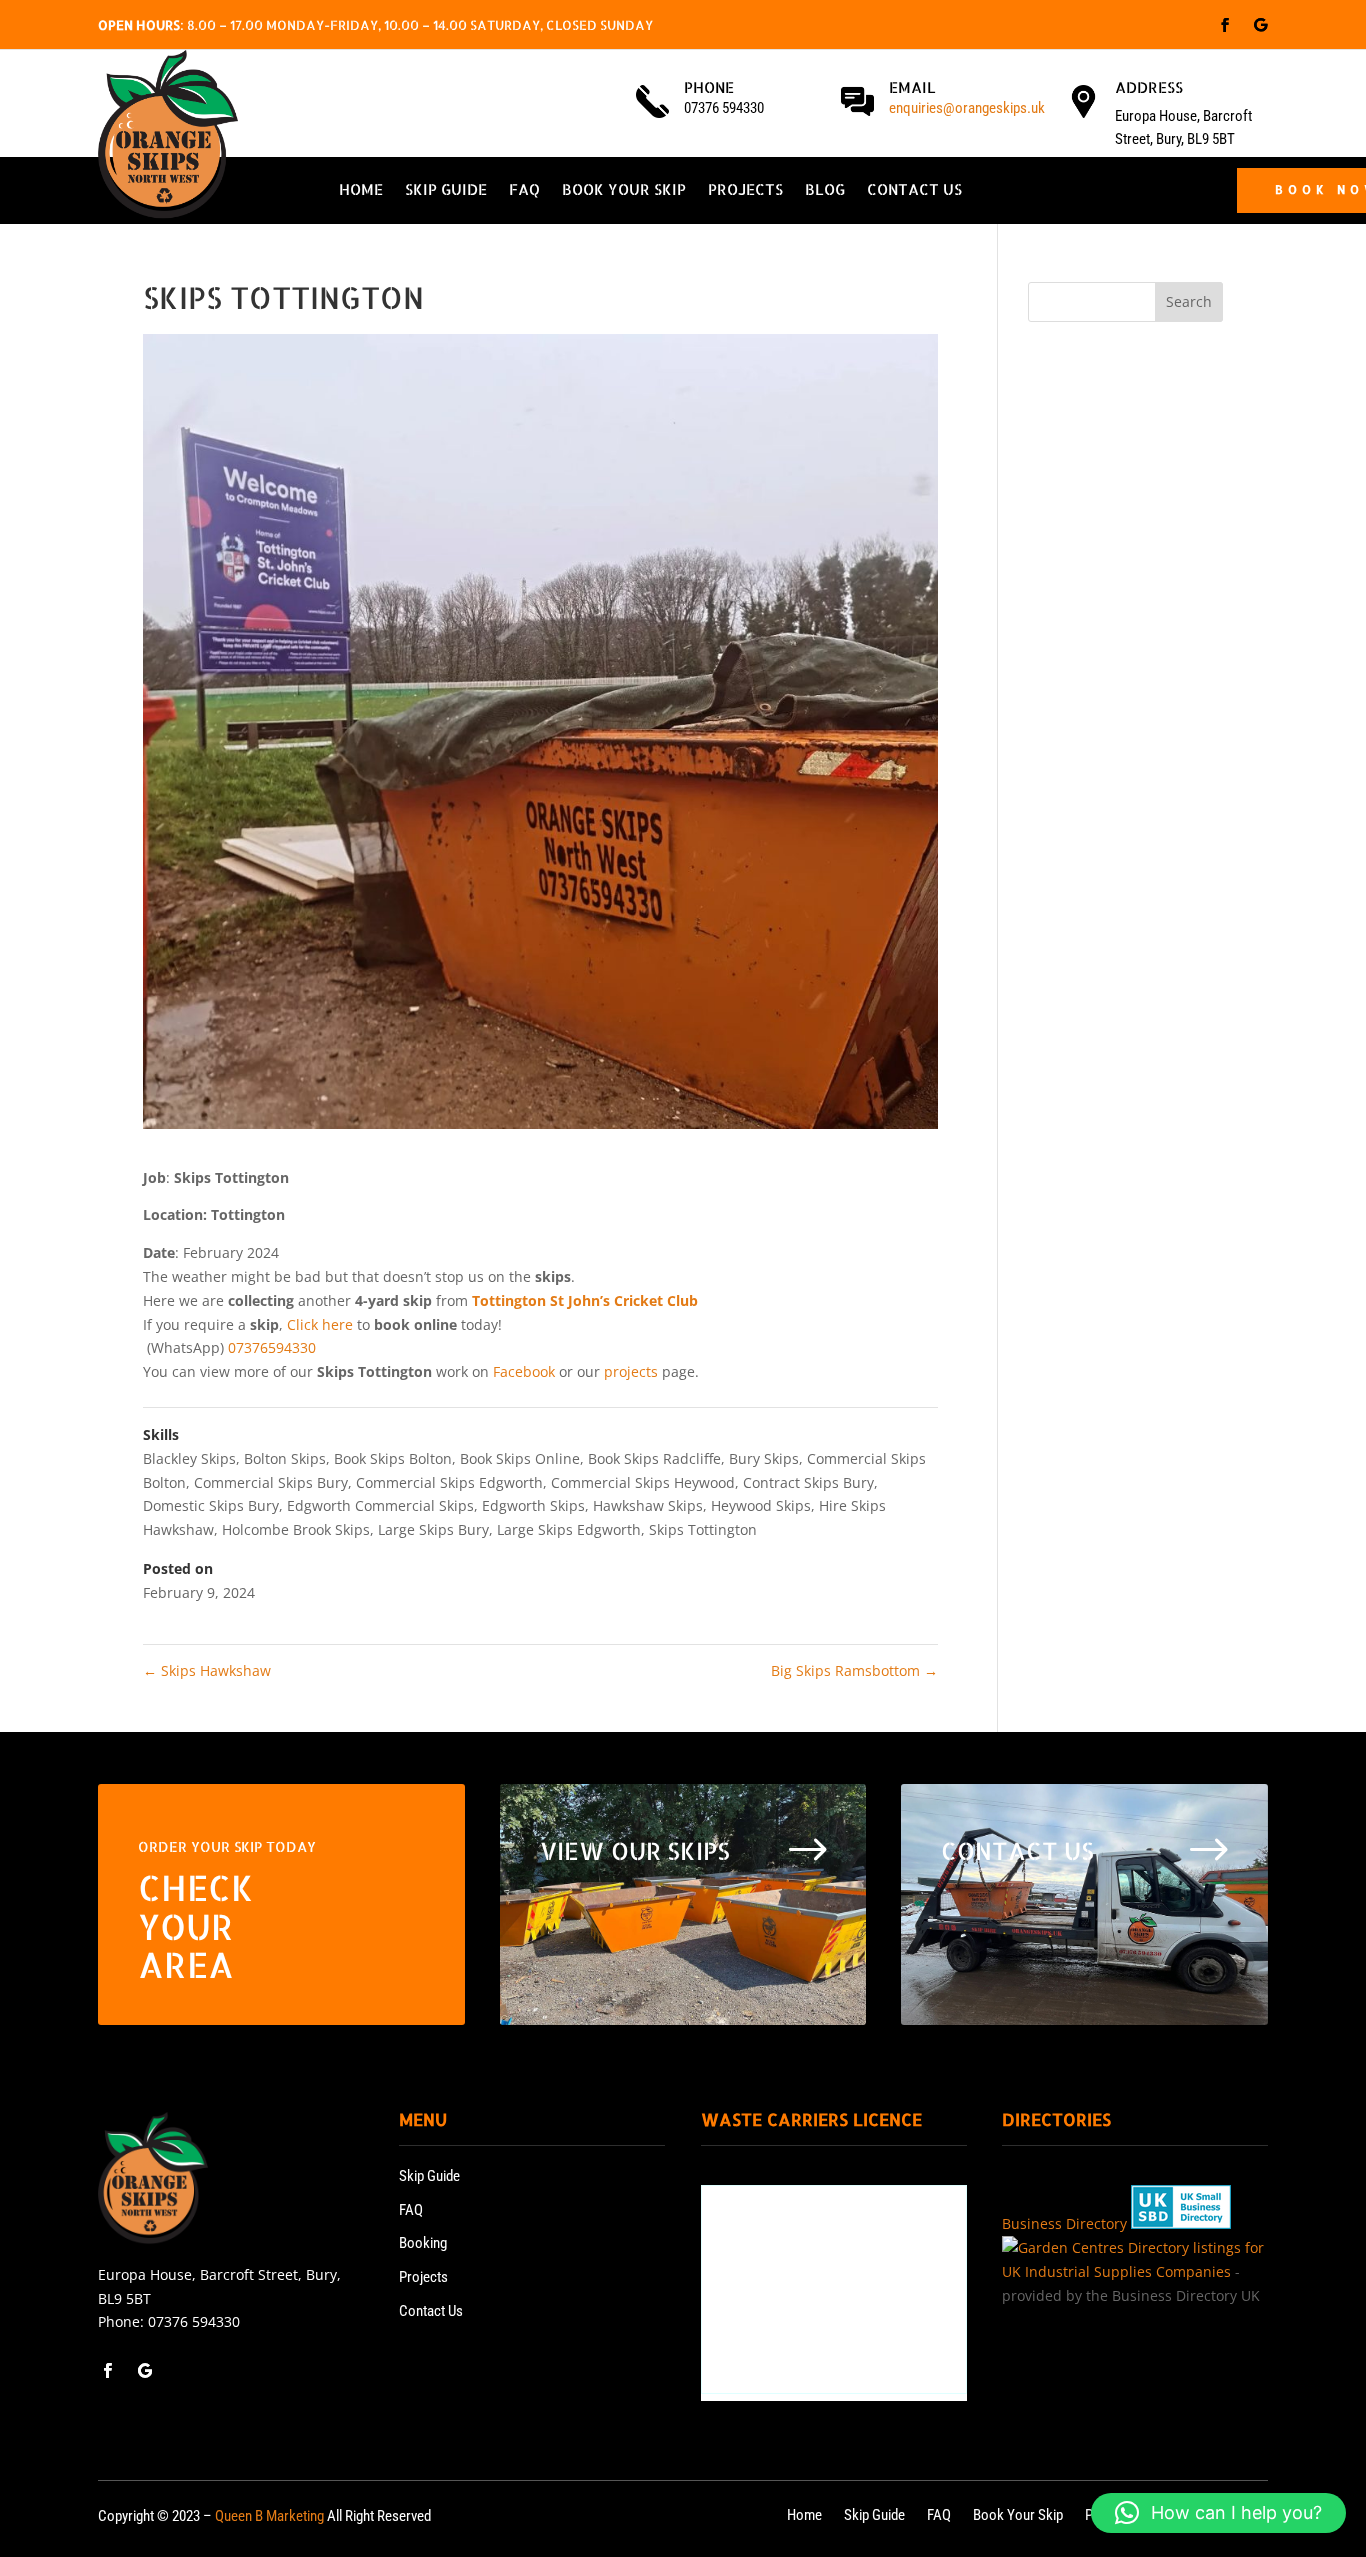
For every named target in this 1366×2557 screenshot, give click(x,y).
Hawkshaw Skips (648, 1505)
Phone (709, 87)
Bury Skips (764, 1458)
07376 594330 (194, 2321)
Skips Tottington (703, 1529)
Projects (745, 191)
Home (361, 191)
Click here (320, 1324)
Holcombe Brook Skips (296, 1529)
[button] (1218, 2513)
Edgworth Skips (533, 1505)
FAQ (524, 191)
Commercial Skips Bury (271, 1482)
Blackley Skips (189, 1458)
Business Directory (1064, 2223)
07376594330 (272, 1347)
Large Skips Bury (433, 1529)
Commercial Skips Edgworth (449, 1482)
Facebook (524, 1371)
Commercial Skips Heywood (643, 1482)
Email (912, 87)
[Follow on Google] (1261, 25)
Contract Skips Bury (808, 1482)
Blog (825, 191)
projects (631, 1371)
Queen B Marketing (269, 2516)
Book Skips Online (520, 1458)
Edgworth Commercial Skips (380, 1505)
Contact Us (914, 191)
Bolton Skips (285, 1458)
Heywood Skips (761, 1505)
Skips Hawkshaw (207, 1670)
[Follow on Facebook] (1225, 25)
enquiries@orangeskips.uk (967, 108)
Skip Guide (446, 191)
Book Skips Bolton (393, 1458)
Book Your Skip (624, 191)
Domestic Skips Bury (211, 1505)
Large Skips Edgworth (569, 1529)
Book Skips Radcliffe (654, 1458)
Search (1189, 301)
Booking (423, 2243)
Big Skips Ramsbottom (854, 1670)
